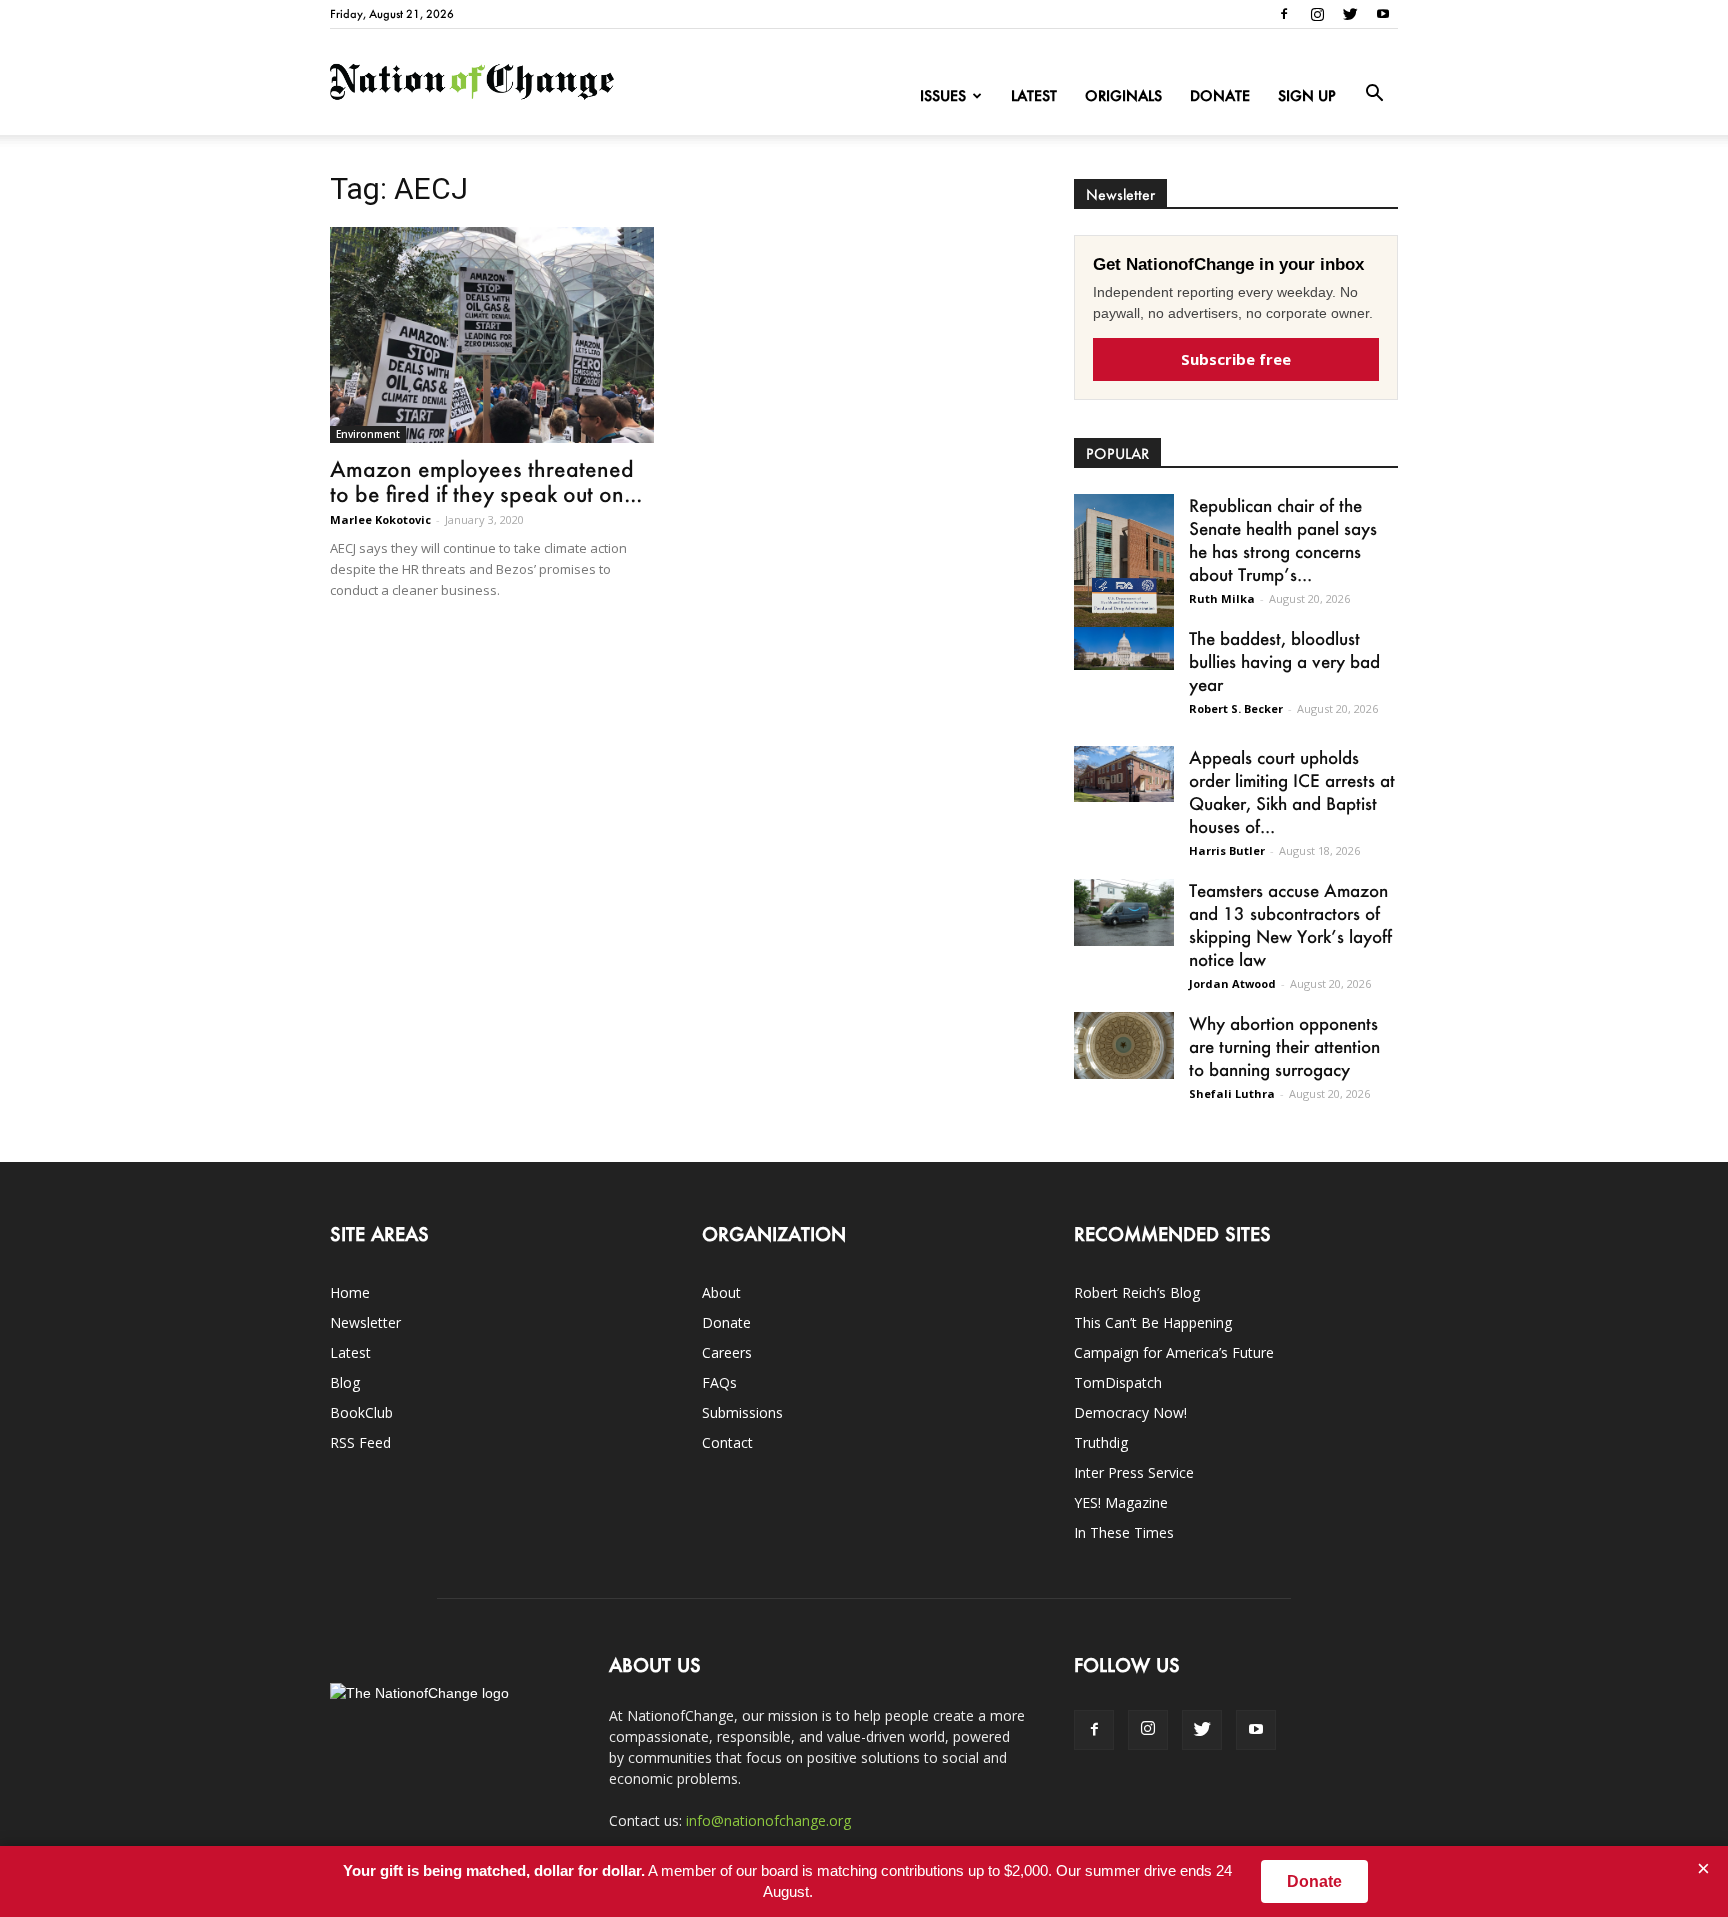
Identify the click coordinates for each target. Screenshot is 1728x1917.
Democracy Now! (1130, 1412)
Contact (727, 1442)
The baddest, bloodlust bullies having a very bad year (1284, 661)
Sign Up (1307, 95)
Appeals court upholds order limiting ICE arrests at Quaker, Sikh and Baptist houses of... (1292, 791)
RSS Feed (360, 1442)
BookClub (361, 1412)
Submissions (742, 1412)
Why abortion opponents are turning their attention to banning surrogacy (1284, 1046)
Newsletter (365, 1322)
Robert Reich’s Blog (1137, 1292)
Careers (727, 1352)
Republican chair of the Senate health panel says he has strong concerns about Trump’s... (1283, 539)
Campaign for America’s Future (1174, 1352)
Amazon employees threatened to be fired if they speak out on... (486, 481)
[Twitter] (1350, 14)
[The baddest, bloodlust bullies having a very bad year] (1124, 648)
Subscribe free (1236, 359)
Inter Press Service (1134, 1472)
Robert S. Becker (1236, 708)
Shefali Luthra (1232, 1093)
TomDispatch (1118, 1382)
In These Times (1124, 1532)
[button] (1374, 94)
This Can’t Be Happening (1153, 1322)
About (721, 1292)
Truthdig (1101, 1442)
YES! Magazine (1121, 1502)
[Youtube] (1383, 14)
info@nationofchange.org (768, 1820)
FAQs (719, 1382)
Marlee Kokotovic (380, 519)
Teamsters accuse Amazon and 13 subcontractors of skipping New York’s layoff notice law (1290, 924)
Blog (345, 1382)
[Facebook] (1284, 14)
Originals (1123, 95)
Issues (943, 95)
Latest (1034, 95)
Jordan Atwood (1232, 983)
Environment (368, 434)
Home (350, 1292)
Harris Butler (1227, 850)
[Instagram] (1317, 14)
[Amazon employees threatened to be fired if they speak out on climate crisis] (492, 335)
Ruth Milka (1222, 598)
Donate (1220, 95)
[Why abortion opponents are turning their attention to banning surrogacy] (1124, 1045)
